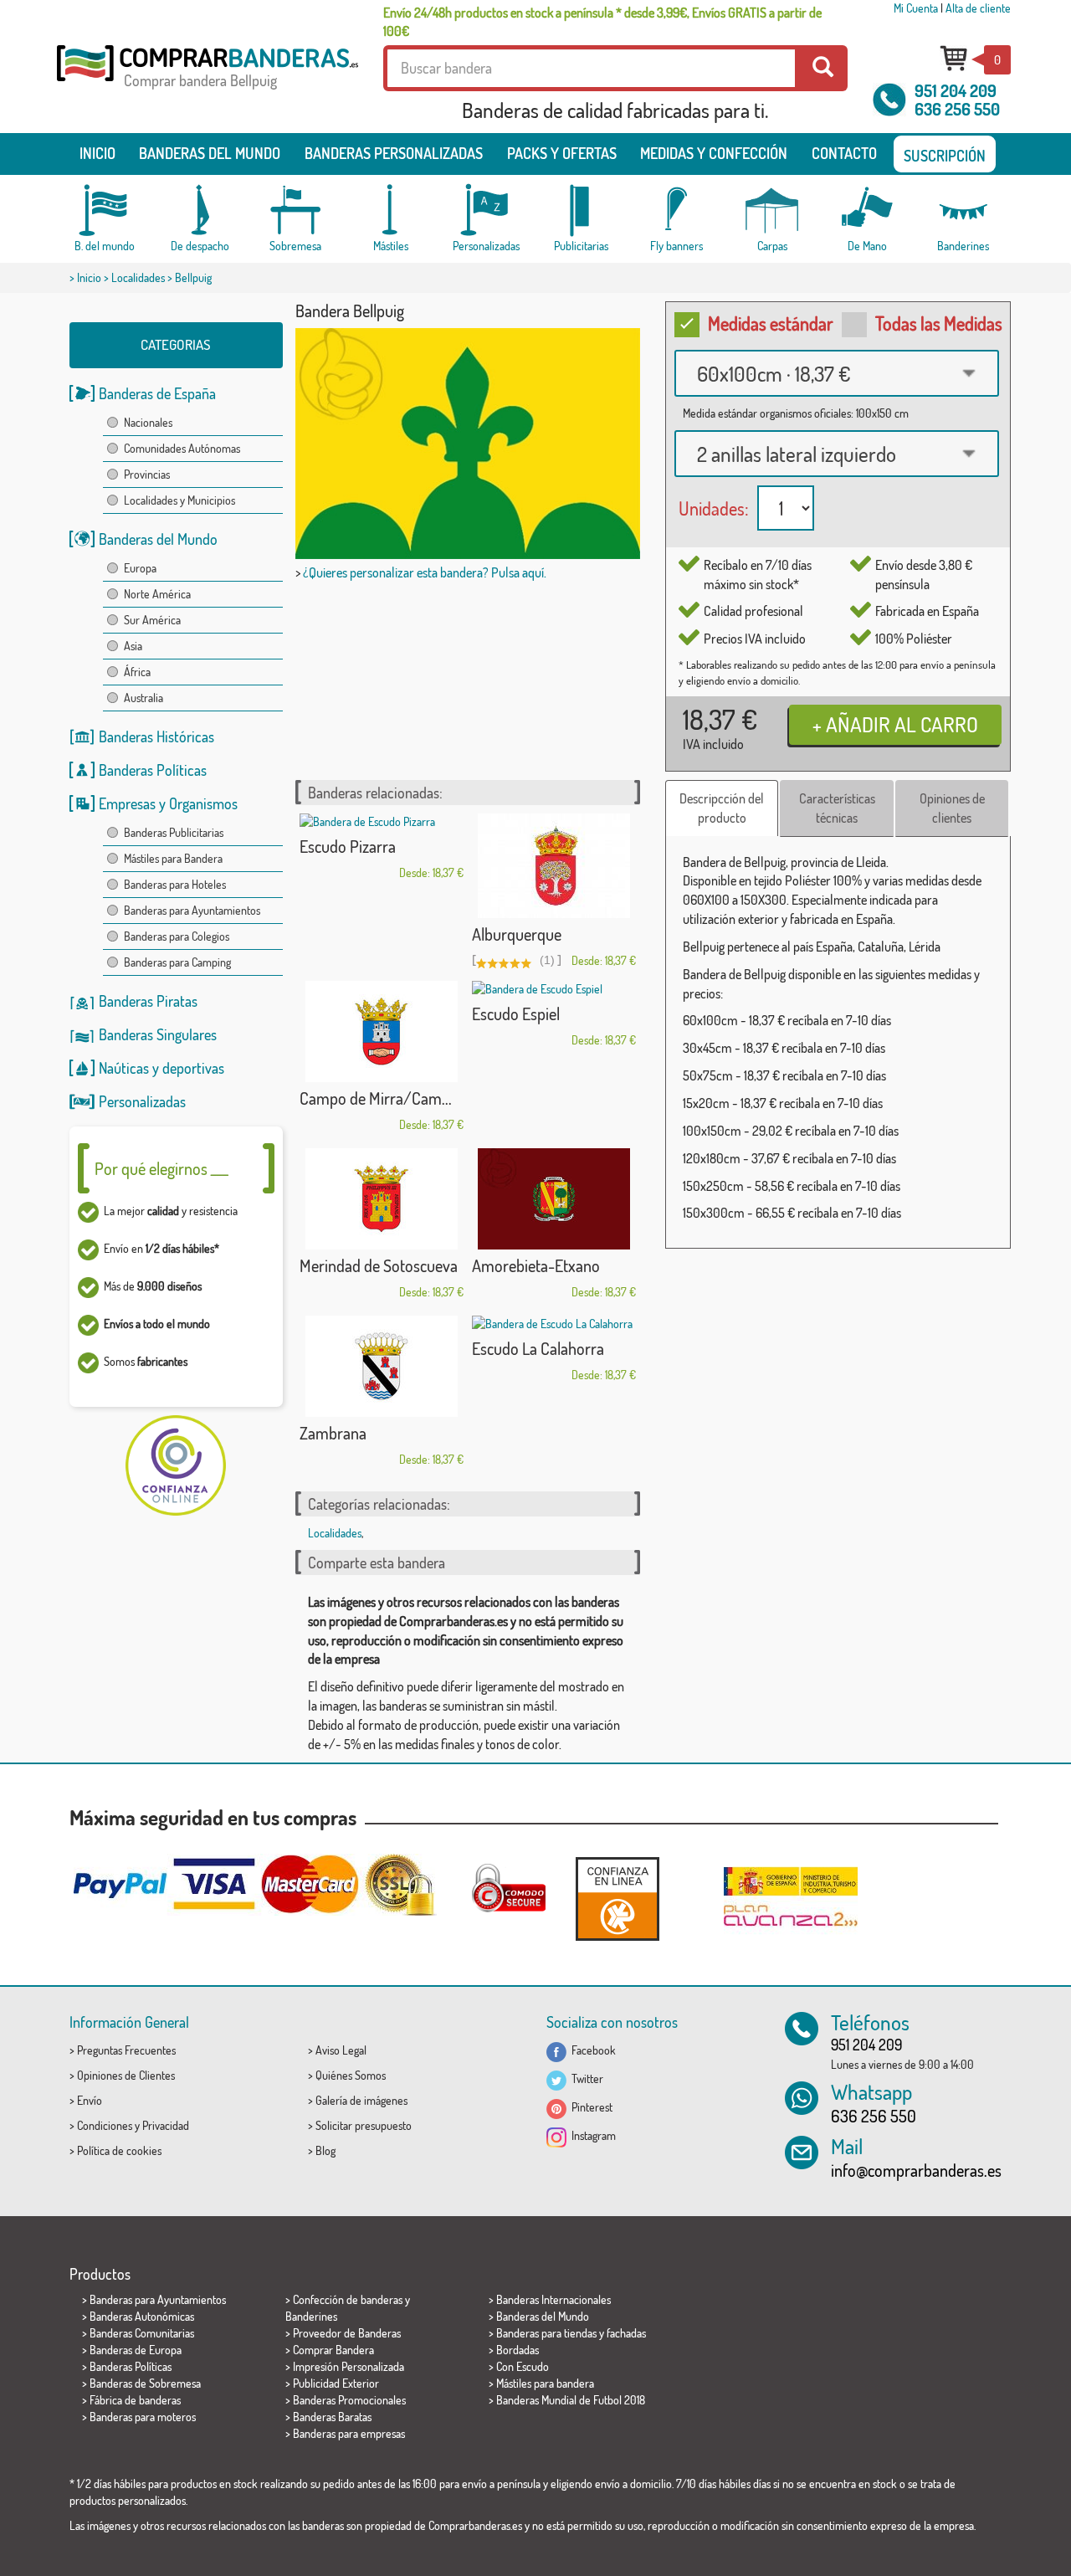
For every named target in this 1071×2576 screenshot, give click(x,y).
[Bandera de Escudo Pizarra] (382, 822)
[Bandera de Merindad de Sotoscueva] (382, 1199)
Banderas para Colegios (177, 936)
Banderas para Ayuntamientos (192, 910)
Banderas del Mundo (158, 539)
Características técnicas (837, 808)
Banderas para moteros (143, 2417)
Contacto (844, 153)
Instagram (591, 2135)
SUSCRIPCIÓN (945, 156)
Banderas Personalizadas (394, 153)
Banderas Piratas (148, 1001)
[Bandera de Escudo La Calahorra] (554, 1324)
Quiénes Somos (351, 2075)
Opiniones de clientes (952, 808)
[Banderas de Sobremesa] (295, 210)
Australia (143, 698)
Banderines (311, 2316)
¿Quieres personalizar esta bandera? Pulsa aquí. (425, 572)
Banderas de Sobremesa (145, 2383)
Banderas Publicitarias (174, 832)
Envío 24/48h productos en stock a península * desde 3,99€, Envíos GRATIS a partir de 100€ (602, 22)
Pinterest (589, 2107)
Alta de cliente (978, 8)
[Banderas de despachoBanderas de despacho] (200, 210)
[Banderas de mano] (868, 210)
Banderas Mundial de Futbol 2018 (571, 2400)
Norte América (157, 594)
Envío (90, 2100)
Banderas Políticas (153, 770)
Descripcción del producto (722, 808)
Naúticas (124, 1068)
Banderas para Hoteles (175, 884)
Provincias (147, 474)
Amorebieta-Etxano (536, 1265)
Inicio (97, 153)
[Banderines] (963, 210)
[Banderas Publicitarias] (582, 210)
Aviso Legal (341, 2050)
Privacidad (166, 2125)
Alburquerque (517, 934)
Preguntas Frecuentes (126, 2050)
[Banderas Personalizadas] (486, 210)
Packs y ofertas (562, 153)
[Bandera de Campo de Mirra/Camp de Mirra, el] (382, 1031)
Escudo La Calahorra (538, 1348)
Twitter (585, 2078)
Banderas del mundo (210, 153)
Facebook (591, 2050)
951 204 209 (956, 90)
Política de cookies (119, 2150)
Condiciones (105, 2125)
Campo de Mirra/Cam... (376, 1098)
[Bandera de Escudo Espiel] (554, 989)
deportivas (193, 1068)
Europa (140, 568)
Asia (133, 646)
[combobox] (837, 373)
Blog (325, 2150)
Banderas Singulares (158, 1034)
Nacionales (148, 422)
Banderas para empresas (349, 2433)
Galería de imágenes (361, 2100)
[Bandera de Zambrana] (382, 1366)
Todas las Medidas (939, 323)
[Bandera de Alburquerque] (554, 866)
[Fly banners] (677, 210)
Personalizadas (142, 1101)
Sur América (152, 620)
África (137, 672)
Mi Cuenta (916, 8)
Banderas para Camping (177, 962)
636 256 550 (957, 109)
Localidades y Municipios (179, 500)
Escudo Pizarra (348, 846)
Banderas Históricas (156, 736)
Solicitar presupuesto (364, 2125)
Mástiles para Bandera (173, 858)
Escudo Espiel (516, 1013)
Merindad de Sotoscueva (379, 1265)
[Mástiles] (391, 210)
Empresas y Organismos (168, 803)
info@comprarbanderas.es (916, 2170)
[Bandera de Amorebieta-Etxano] (554, 1199)
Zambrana (333, 1433)
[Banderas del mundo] (105, 210)
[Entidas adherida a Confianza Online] (617, 1899)
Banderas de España (157, 393)
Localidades (138, 277)
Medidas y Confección (714, 153)
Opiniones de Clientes (126, 2075)
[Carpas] (772, 210)
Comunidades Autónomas (182, 448)
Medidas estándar (771, 323)
